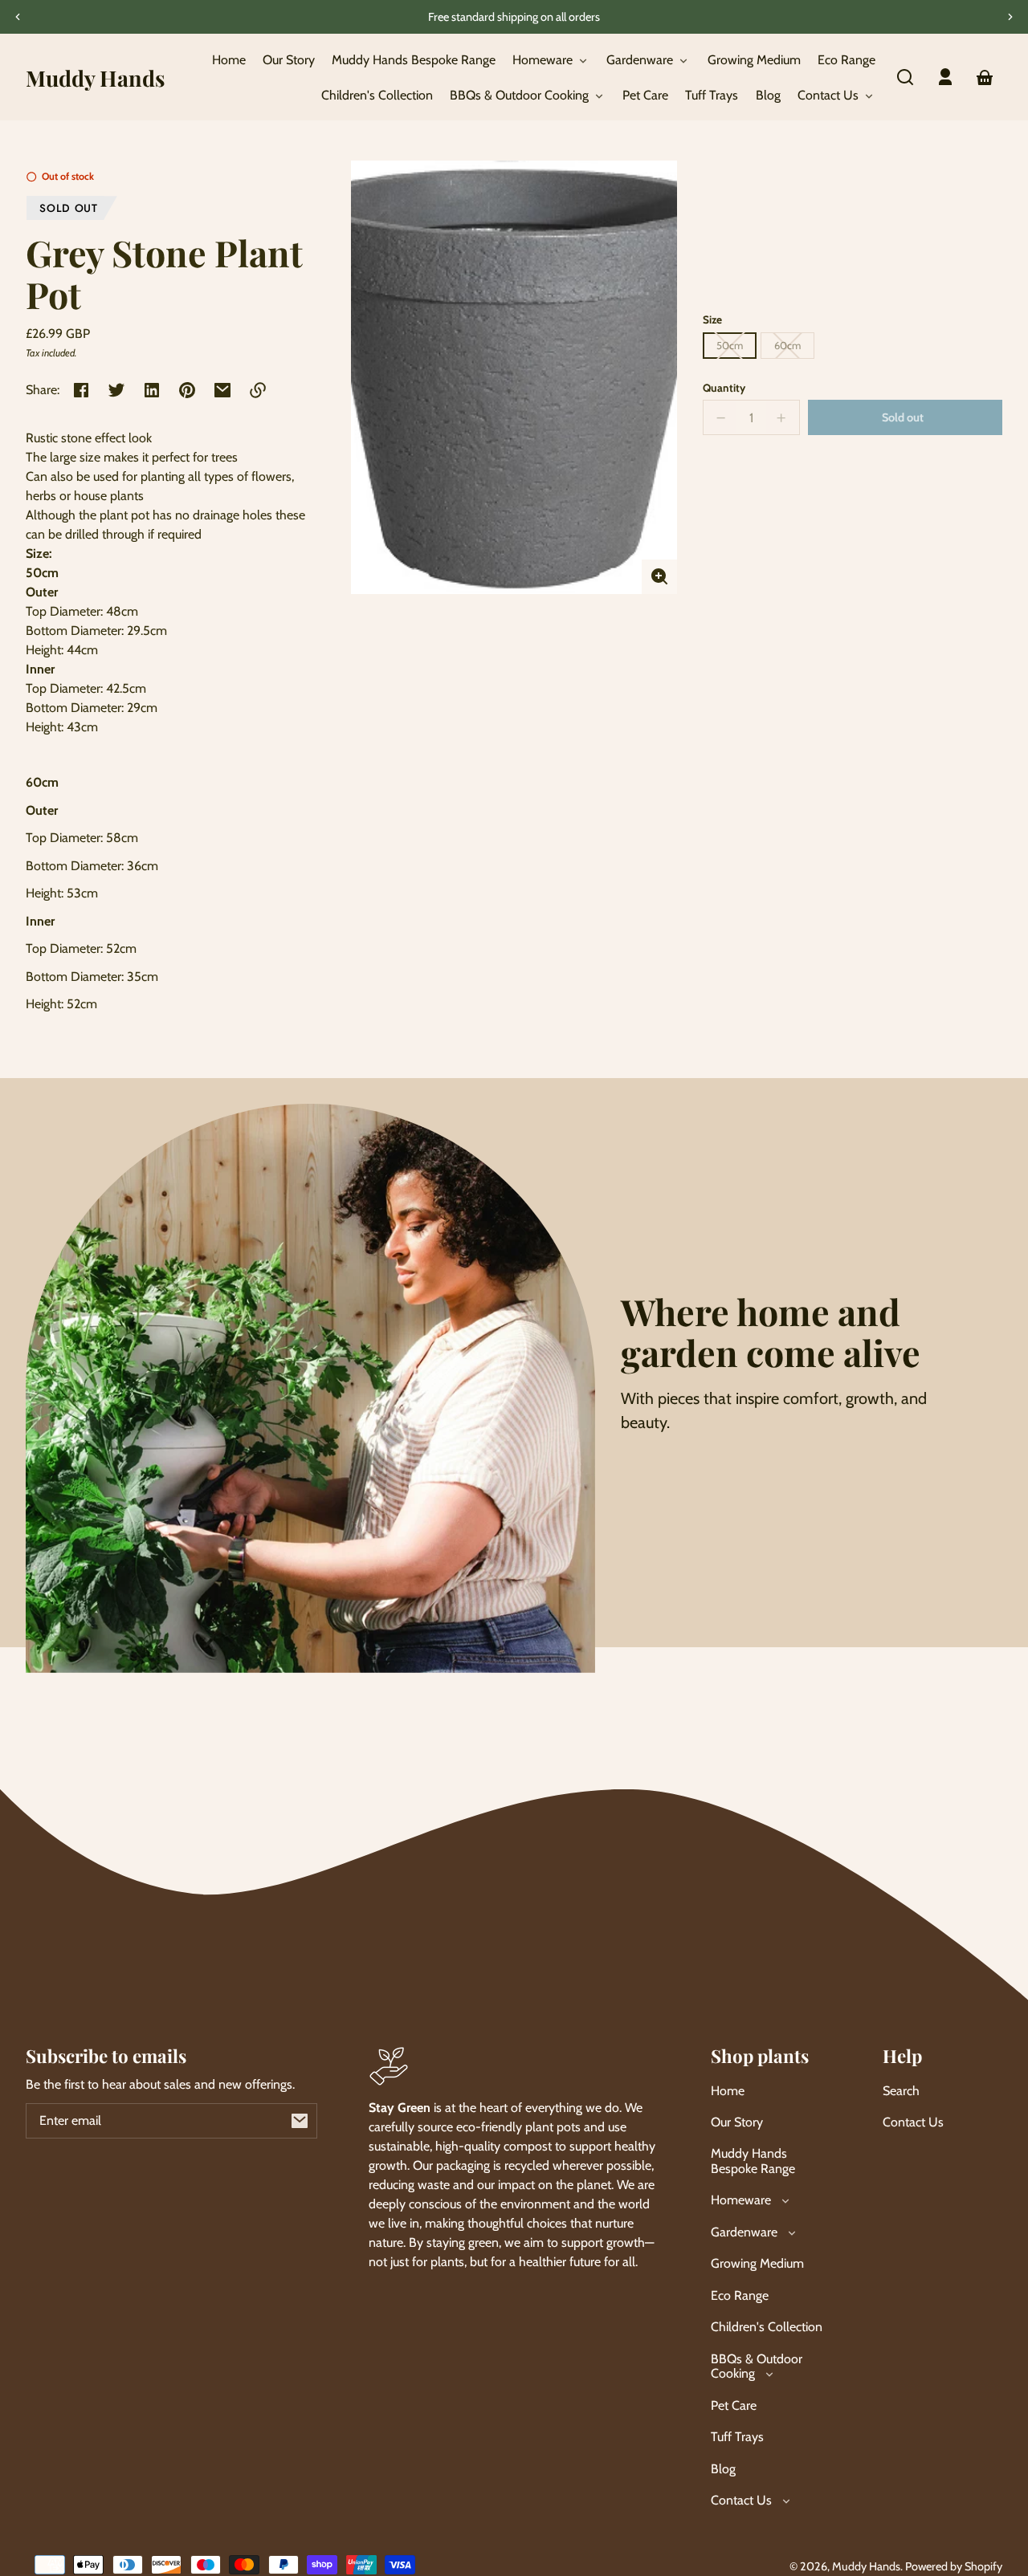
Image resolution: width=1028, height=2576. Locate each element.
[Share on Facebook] (81, 390)
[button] (905, 77)
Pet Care (734, 2405)
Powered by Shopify (954, 2566)
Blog (723, 2469)
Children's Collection (767, 2327)
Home (728, 2091)
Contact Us (913, 2122)
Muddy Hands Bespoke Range (753, 2161)
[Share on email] (222, 390)
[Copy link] (258, 390)
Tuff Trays (737, 2437)
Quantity (724, 388)
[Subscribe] (300, 2121)
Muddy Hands (866, 2566)
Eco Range (740, 2295)
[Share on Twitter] (116, 390)
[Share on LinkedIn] (152, 390)
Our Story (737, 2122)
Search (901, 2091)
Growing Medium (757, 2263)
